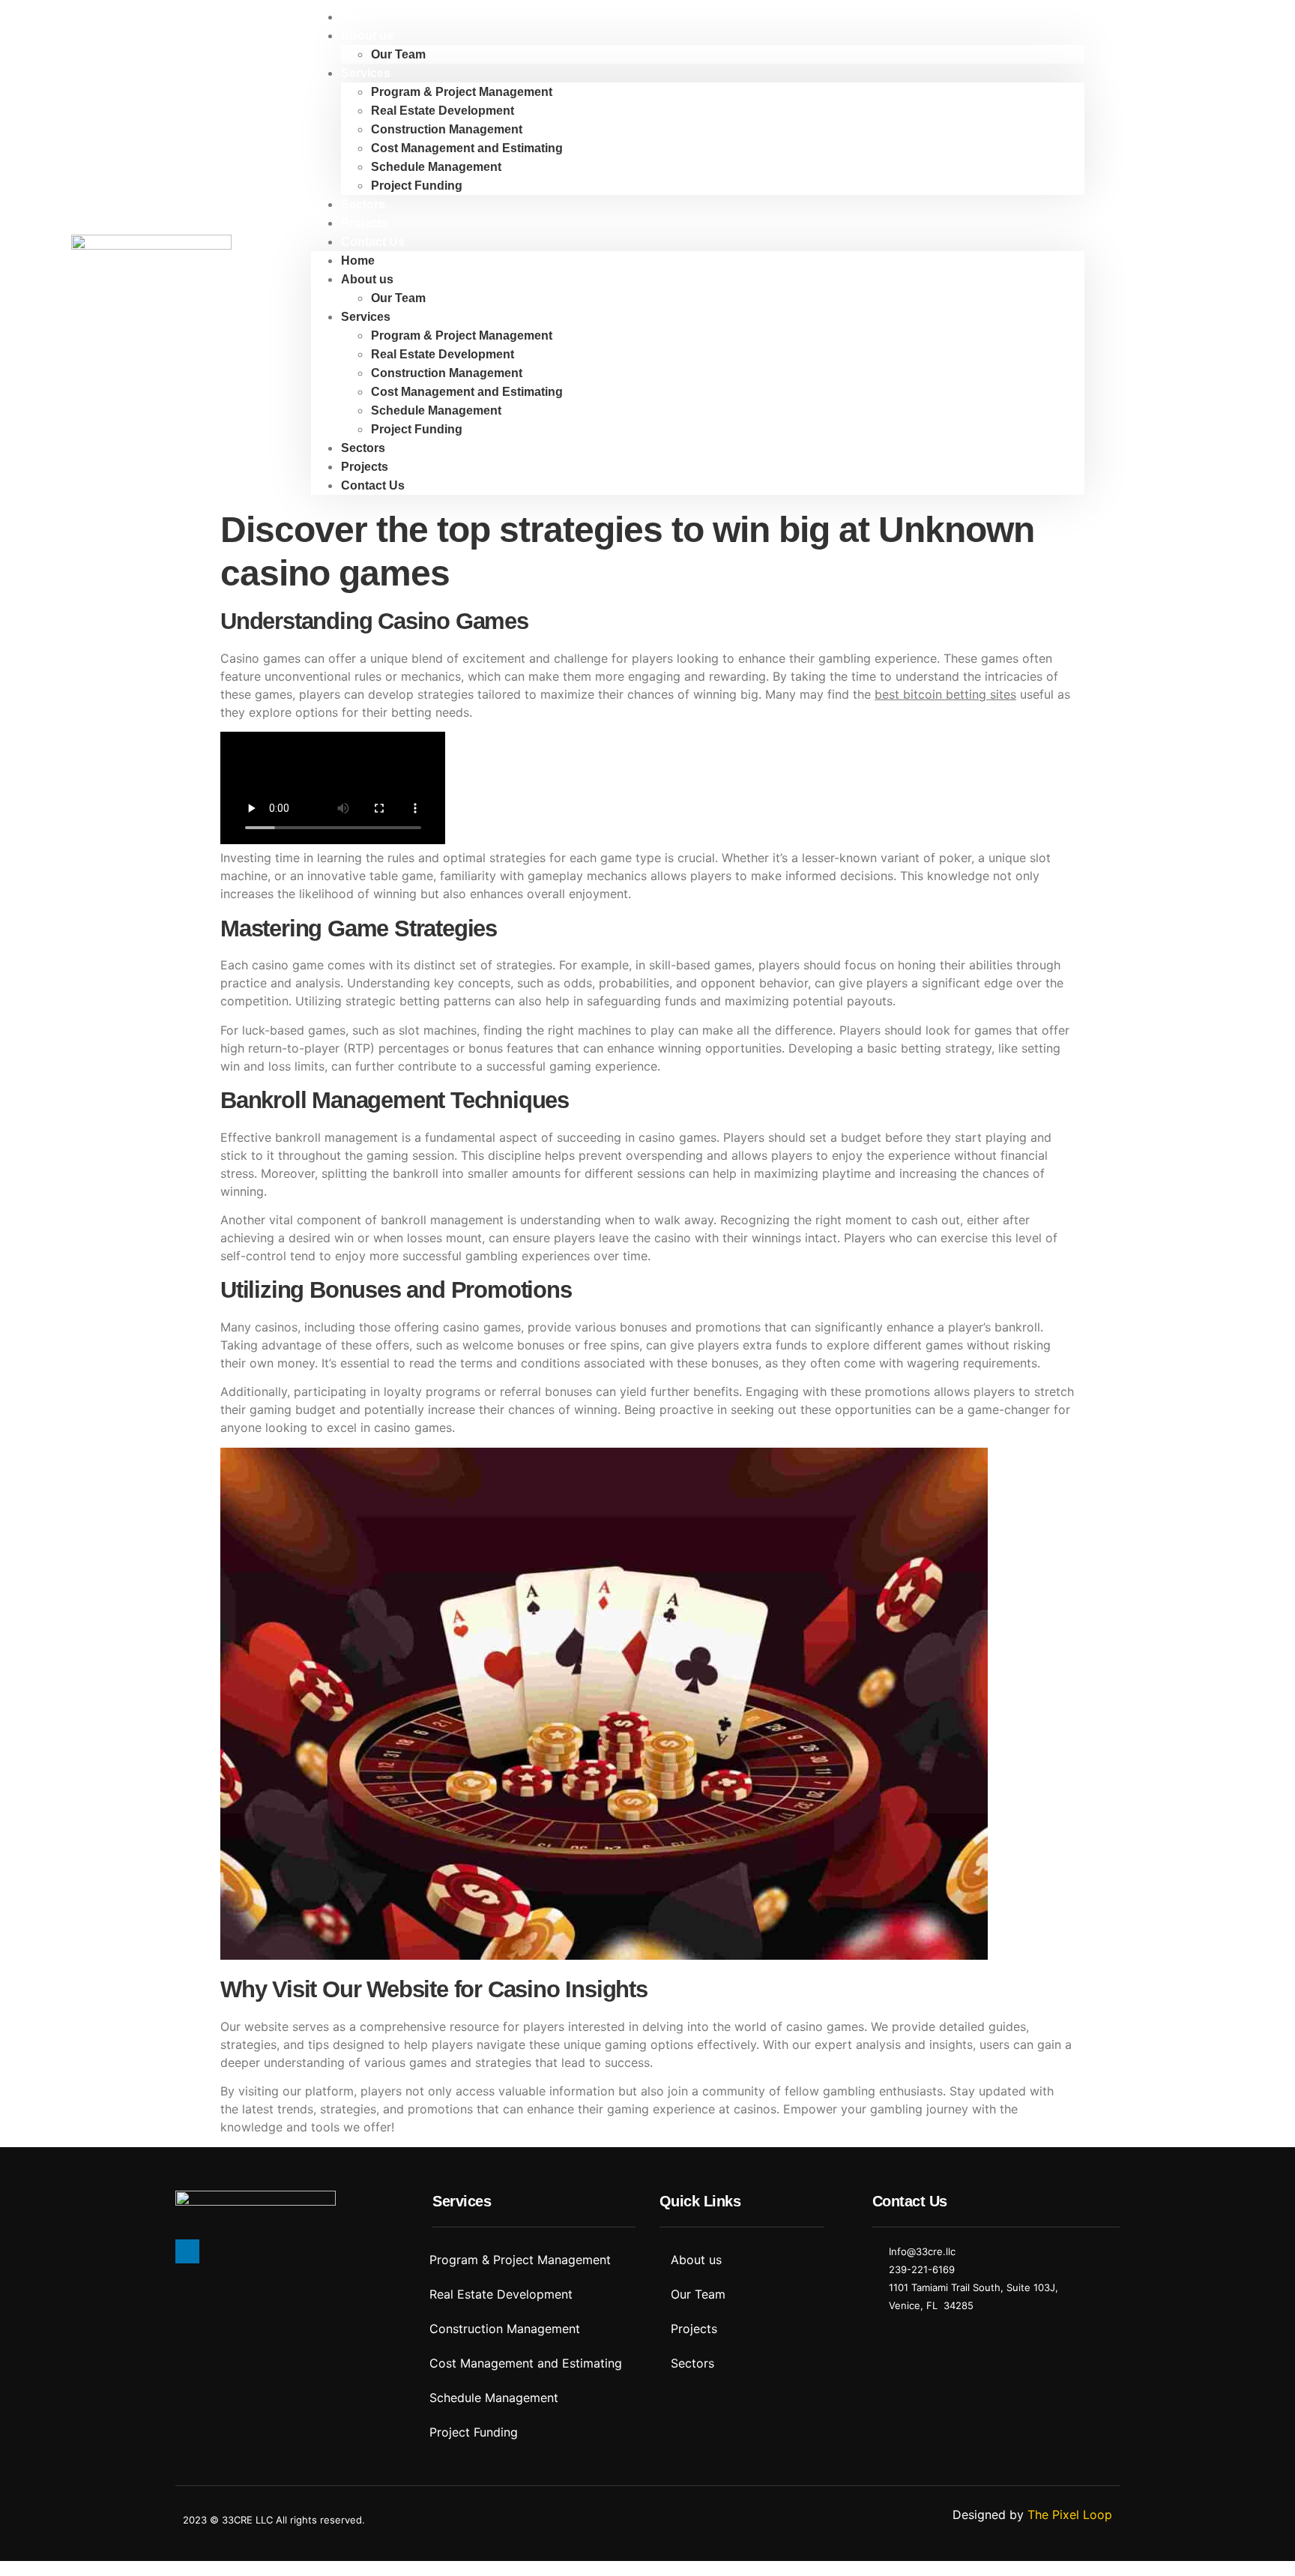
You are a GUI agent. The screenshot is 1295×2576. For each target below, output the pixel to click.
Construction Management (447, 129)
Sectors (363, 204)
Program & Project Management (462, 92)
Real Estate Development (443, 111)
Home (358, 17)
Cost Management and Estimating (467, 148)
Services (366, 73)
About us (367, 36)
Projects (365, 223)
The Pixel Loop (1070, 2515)
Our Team (398, 54)
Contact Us (373, 242)
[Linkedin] (187, 2251)
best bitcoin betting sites (945, 694)
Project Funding (417, 186)
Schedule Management (436, 167)
